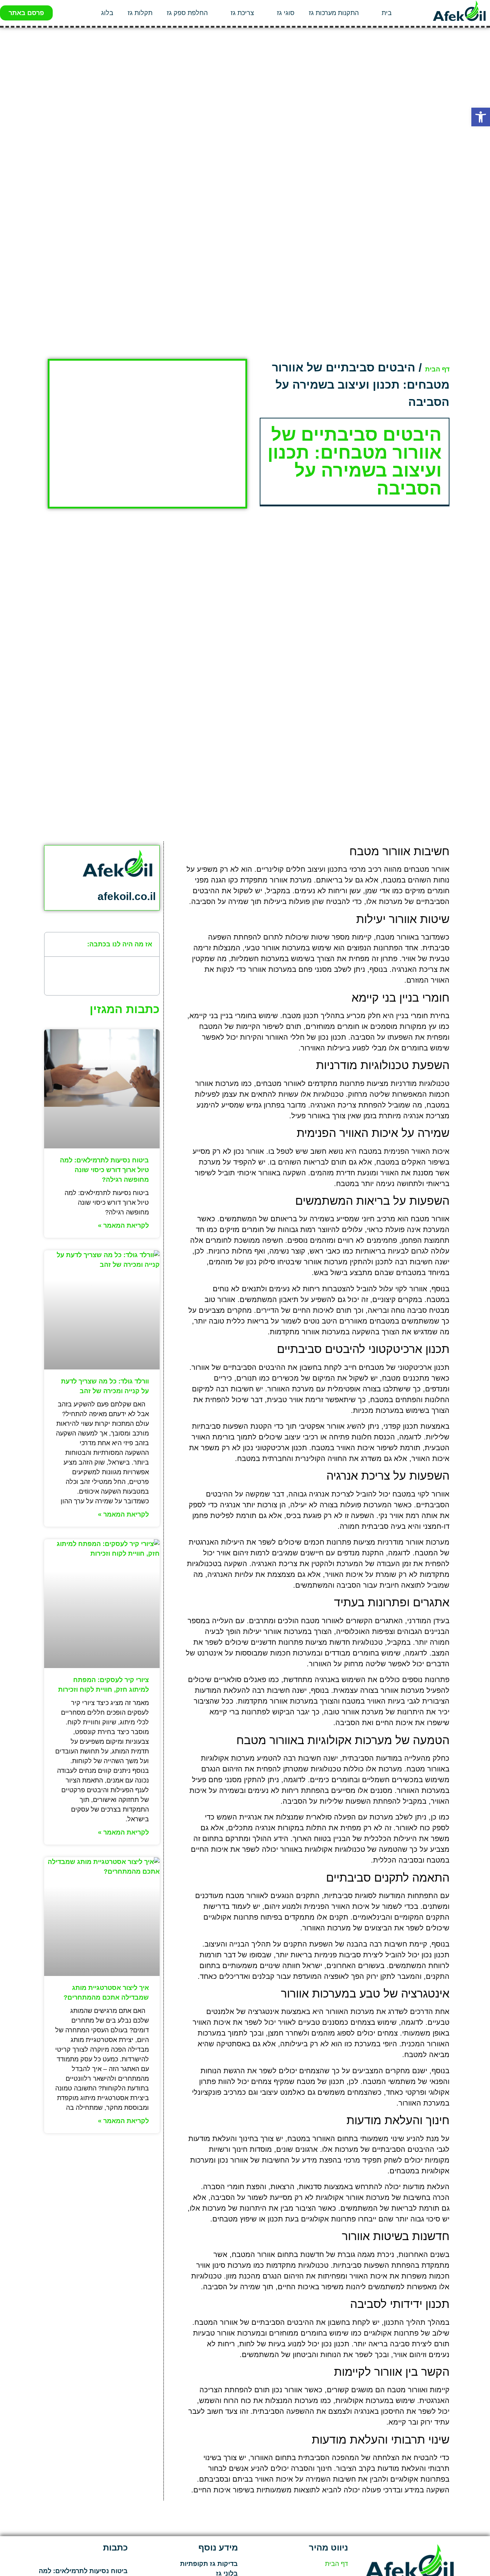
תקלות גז (140, 13)
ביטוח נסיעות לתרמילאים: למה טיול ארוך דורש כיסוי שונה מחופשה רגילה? (104, 1170)
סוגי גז (286, 13)
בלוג (107, 13)
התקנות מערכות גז (334, 13)
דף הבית (437, 369)
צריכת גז (242, 13)
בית (387, 13)
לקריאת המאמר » (123, 1226)
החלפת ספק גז (187, 13)
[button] (481, 117)
